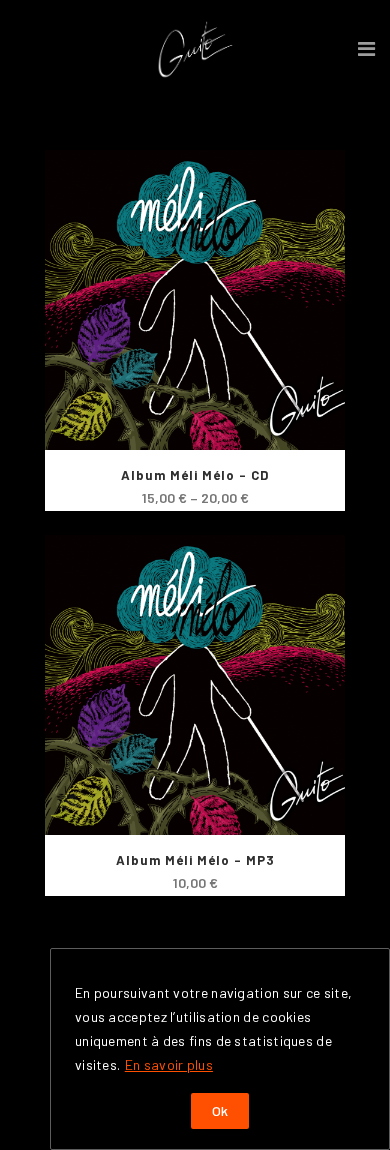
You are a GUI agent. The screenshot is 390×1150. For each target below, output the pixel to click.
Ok (220, 1110)
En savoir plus (169, 1064)
